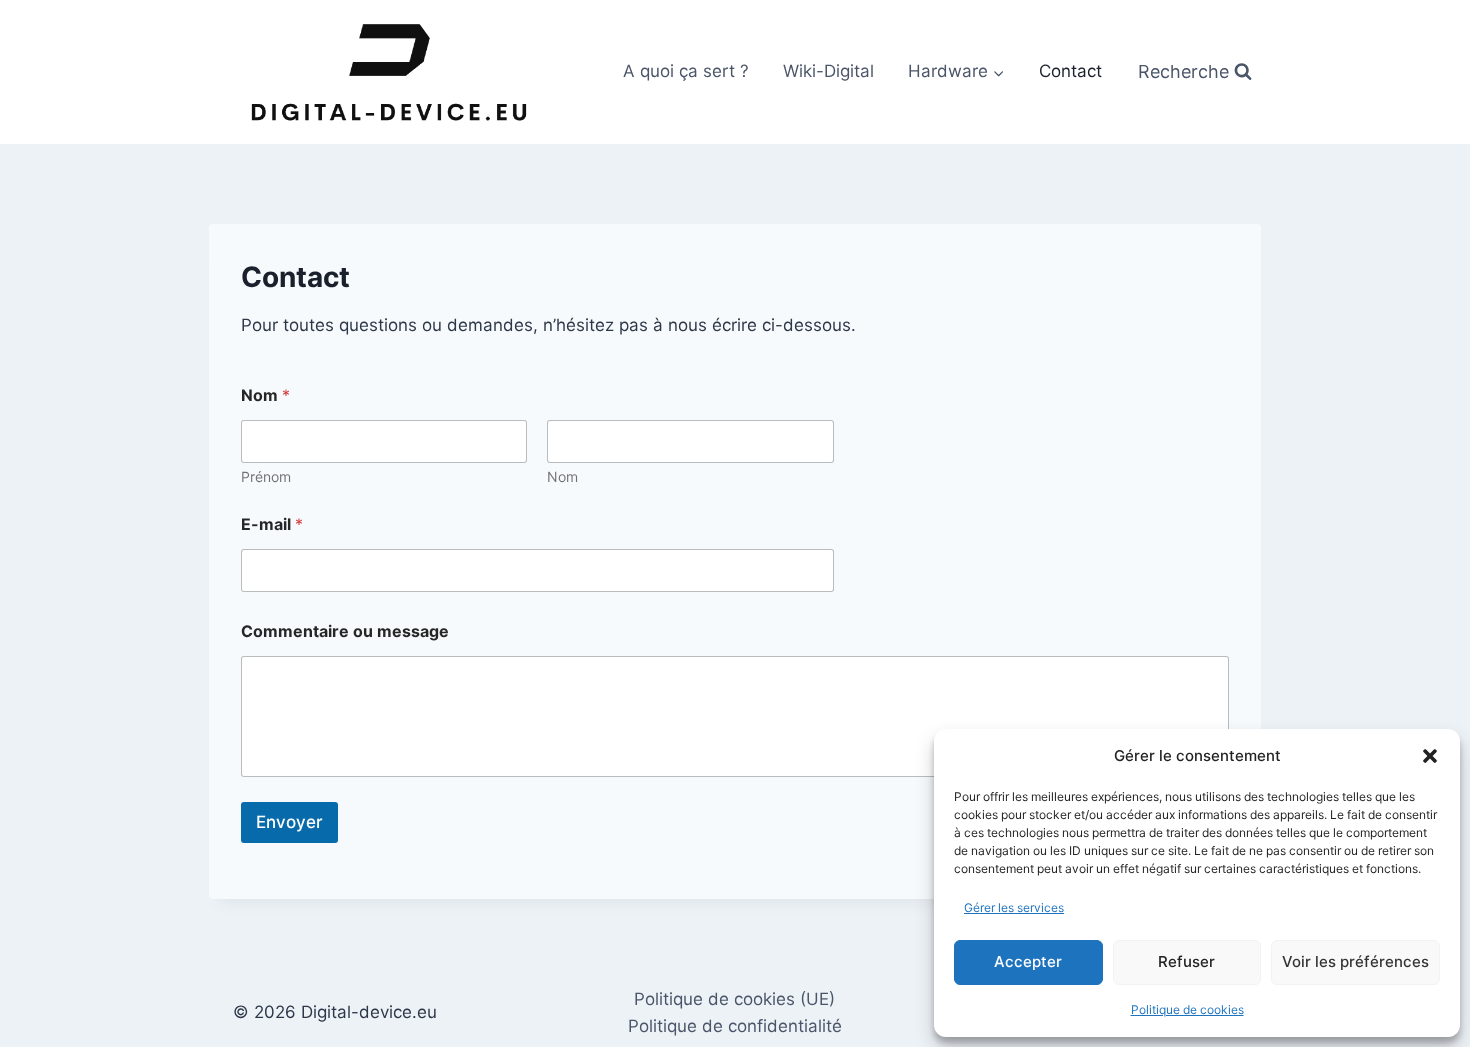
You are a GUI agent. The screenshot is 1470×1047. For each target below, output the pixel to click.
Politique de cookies (1187, 1009)
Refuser (1186, 961)
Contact (1070, 71)
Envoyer (289, 822)
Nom (562, 476)
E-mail (272, 524)
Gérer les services (1014, 907)
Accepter (1028, 961)
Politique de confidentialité (735, 1026)
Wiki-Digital (828, 71)
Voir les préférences (1355, 961)
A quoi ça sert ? (686, 71)
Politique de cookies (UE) (734, 999)
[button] (1430, 756)
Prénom (266, 476)
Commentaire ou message (345, 631)
